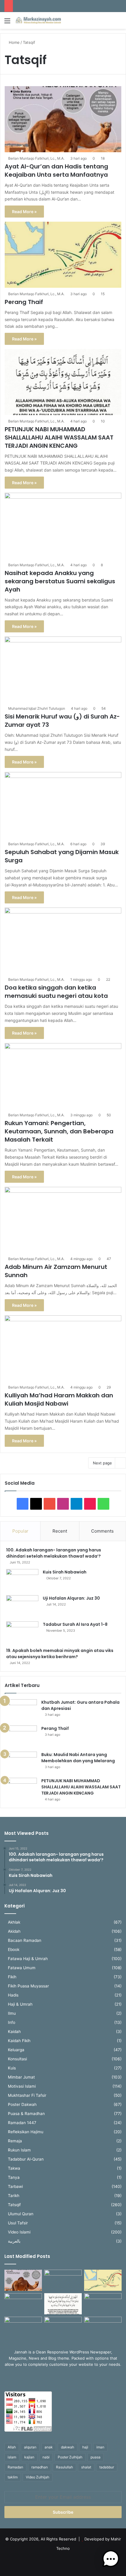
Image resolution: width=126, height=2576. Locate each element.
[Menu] (7, 23)
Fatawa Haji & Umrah (28, 1959)
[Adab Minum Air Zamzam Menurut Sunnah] (63, 1220)
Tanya (14, 2177)
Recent (60, 1531)
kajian (29, 2457)
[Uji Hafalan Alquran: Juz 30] (22, 1606)
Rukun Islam (19, 2150)
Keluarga (16, 2050)
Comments (102, 1531)
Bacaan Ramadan (25, 1940)
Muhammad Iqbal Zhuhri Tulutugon (37, 708)
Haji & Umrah (20, 2004)
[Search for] (119, 23)
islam (12, 2457)
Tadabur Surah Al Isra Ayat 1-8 (75, 1624)
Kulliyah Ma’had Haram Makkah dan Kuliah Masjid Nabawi (59, 1399)
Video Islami (19, 2232)
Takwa (14, 2168)
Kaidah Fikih (19, 2041)
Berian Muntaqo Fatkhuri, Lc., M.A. (36, 158)
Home (14, 42)
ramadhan (40, 2467)
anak (49, 2447)
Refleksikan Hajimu (26, 2132)
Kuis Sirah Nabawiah (65, 1572)
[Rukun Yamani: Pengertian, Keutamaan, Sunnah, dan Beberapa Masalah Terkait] (63, 1076)
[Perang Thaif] (63, 255)
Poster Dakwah (22, 2104)
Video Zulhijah (38, 2477)
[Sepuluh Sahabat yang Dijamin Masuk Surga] (63, 805)
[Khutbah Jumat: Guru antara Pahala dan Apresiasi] (21, 1710)
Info (12, 2022)
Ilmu (12, 2013)
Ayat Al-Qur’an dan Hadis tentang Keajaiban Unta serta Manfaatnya (56, 171)
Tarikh (14, 2196)
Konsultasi (17, 2059)
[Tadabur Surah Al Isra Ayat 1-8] (22, 1632)
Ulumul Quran (21, 2214)
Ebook (14, 1949)
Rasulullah (64, 2467)
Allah (12, 2447)
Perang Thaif (24, 302)
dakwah (68, 2447)
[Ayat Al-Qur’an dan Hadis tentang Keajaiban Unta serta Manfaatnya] (63, 119)
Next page (102, 1463)
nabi (46, 2457)
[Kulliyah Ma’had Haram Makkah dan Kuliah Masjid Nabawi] (63, 1348)
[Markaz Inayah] (38, 20)
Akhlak (14, 1922)
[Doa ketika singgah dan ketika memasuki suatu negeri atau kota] (63, 941)
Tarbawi (15, 2186)
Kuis (12, 2068)
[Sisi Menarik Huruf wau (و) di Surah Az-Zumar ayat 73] (63, 670)
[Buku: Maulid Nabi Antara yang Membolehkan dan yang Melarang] (21, 1763)
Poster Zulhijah (70, 2457)
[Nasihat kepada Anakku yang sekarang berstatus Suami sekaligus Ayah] (63, 526)
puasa (96, 2457)
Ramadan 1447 (22, 2123)
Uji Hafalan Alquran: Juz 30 (71, 1598)
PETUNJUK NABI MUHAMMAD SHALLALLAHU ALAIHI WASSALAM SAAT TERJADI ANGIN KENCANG (59, 437)
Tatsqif (14, 2205)
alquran (30, 2447)
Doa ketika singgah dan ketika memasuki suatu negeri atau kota (56, 992)
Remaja (15, 2141)
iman (100, 2447)
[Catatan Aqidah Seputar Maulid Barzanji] (23, 2327)
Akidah (14, 1931)
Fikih (12, 1977)
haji (85, 2447)
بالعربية (14, 2241)
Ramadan (15, 2467)
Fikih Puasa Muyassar (28, 1986)
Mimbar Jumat (21, 2077)
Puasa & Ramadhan (26, 2114)
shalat (86, 2467)
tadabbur (107, 2467)
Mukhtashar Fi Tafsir (27, 2095)
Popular (20, 1531)
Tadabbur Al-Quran (26, 2159)
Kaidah (14, 2032)
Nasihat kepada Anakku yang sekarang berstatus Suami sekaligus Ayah (60, 581)
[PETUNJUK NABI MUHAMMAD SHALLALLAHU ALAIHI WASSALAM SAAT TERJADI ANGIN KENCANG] (63, 382)
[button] (111, 2560)
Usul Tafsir (18, 2223)
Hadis (13, 1995)
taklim (13, 2477)
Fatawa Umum (22, 1968)
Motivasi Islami (22, 2086)
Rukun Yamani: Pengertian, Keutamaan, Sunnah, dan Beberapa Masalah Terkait (59, 1131)
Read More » (24, 212)
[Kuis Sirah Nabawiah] (22, 1580)
